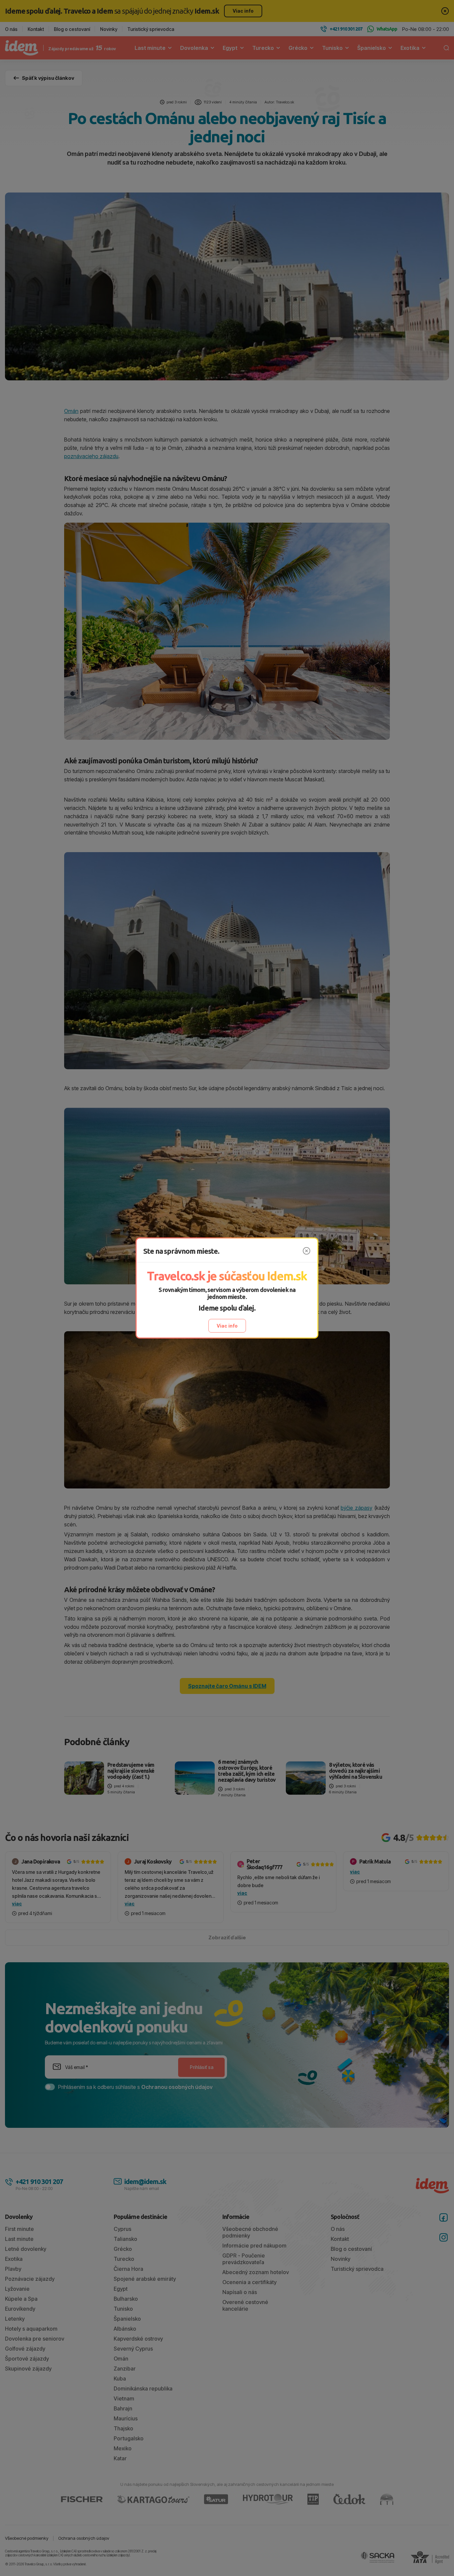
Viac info (227, 1326)
